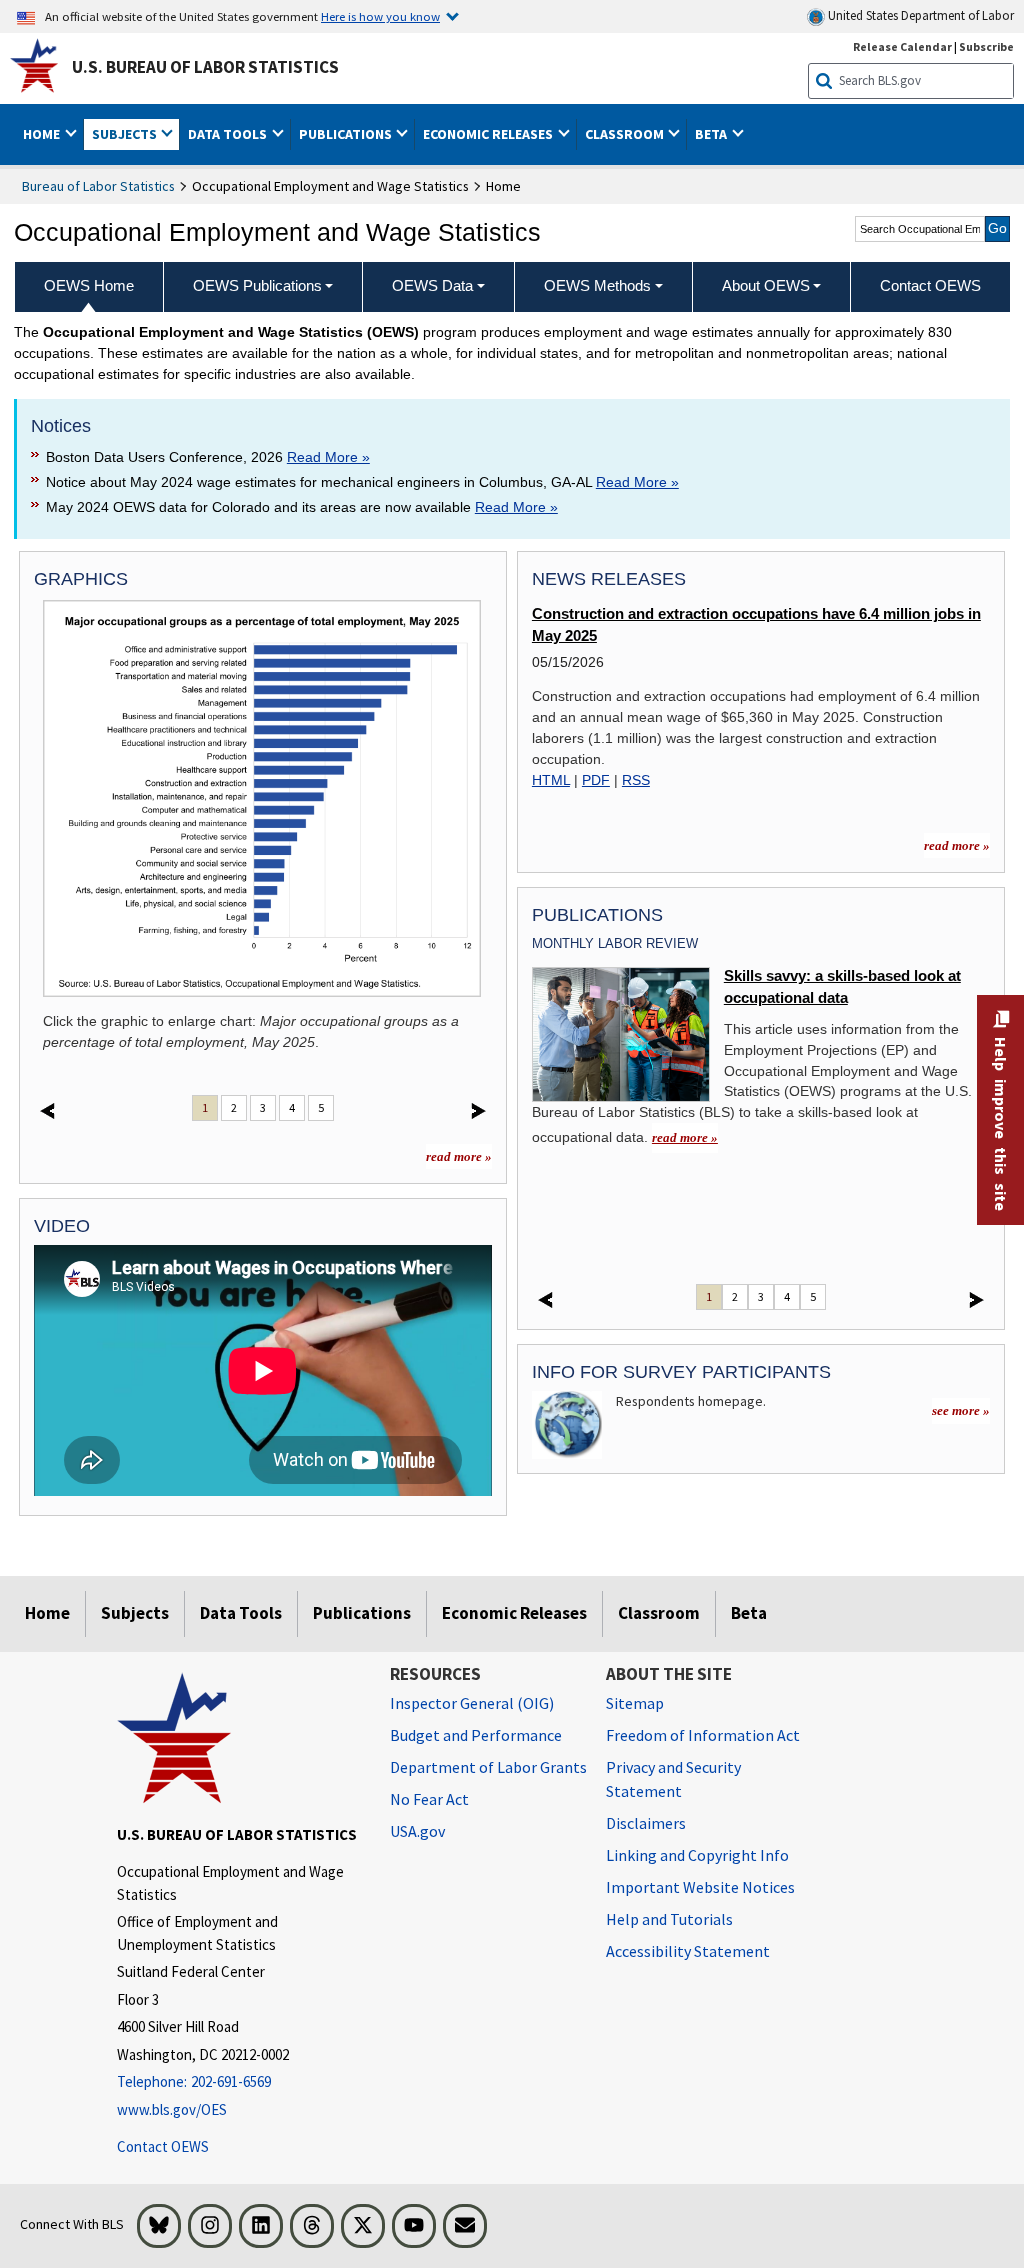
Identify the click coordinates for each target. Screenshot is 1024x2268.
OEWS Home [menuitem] (89, 285)
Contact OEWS (163, 2146)
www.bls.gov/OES (172, 2109)
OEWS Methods (597, 285)
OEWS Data (432, 285)
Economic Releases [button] (489, 134)
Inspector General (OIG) (472, 1703)
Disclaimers (646, 1823)
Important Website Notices (700, 1887)
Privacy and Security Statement (673, 1779)
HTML (551, 780)
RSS (636, 780)
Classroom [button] (626, 134)
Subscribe (986, 46)
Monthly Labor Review (615, 943)
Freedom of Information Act (703, 1735)
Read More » (328, 457)
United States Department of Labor (919, 15)
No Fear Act (429, 1799)
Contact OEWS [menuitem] (930, 285)
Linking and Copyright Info (697, 1855)
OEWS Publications (257, 285)
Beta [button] (712, 134)
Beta (749, 1613)
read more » (459, 1156)
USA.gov (417, 1831)
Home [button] (43, 134)
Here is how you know (380, 16)
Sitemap (635, 1703)
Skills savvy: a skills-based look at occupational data (842, 987)
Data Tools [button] (229, 134)
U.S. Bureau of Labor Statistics (205, 67)
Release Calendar (902, 46)
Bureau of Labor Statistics (98, 186)
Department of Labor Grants (488, 1767)
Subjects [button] (126, 134)
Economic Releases (514, 1613)
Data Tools (241, 1613)
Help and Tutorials (669, 1919)
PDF (596, 780)
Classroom (659, 1613)
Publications (362, 1613)
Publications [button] (347, 134)
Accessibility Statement (688, 1951)
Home (47, 1613)
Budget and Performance (476, 1735)
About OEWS (766, 285)
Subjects (135, 1613)
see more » (961, 1410)
